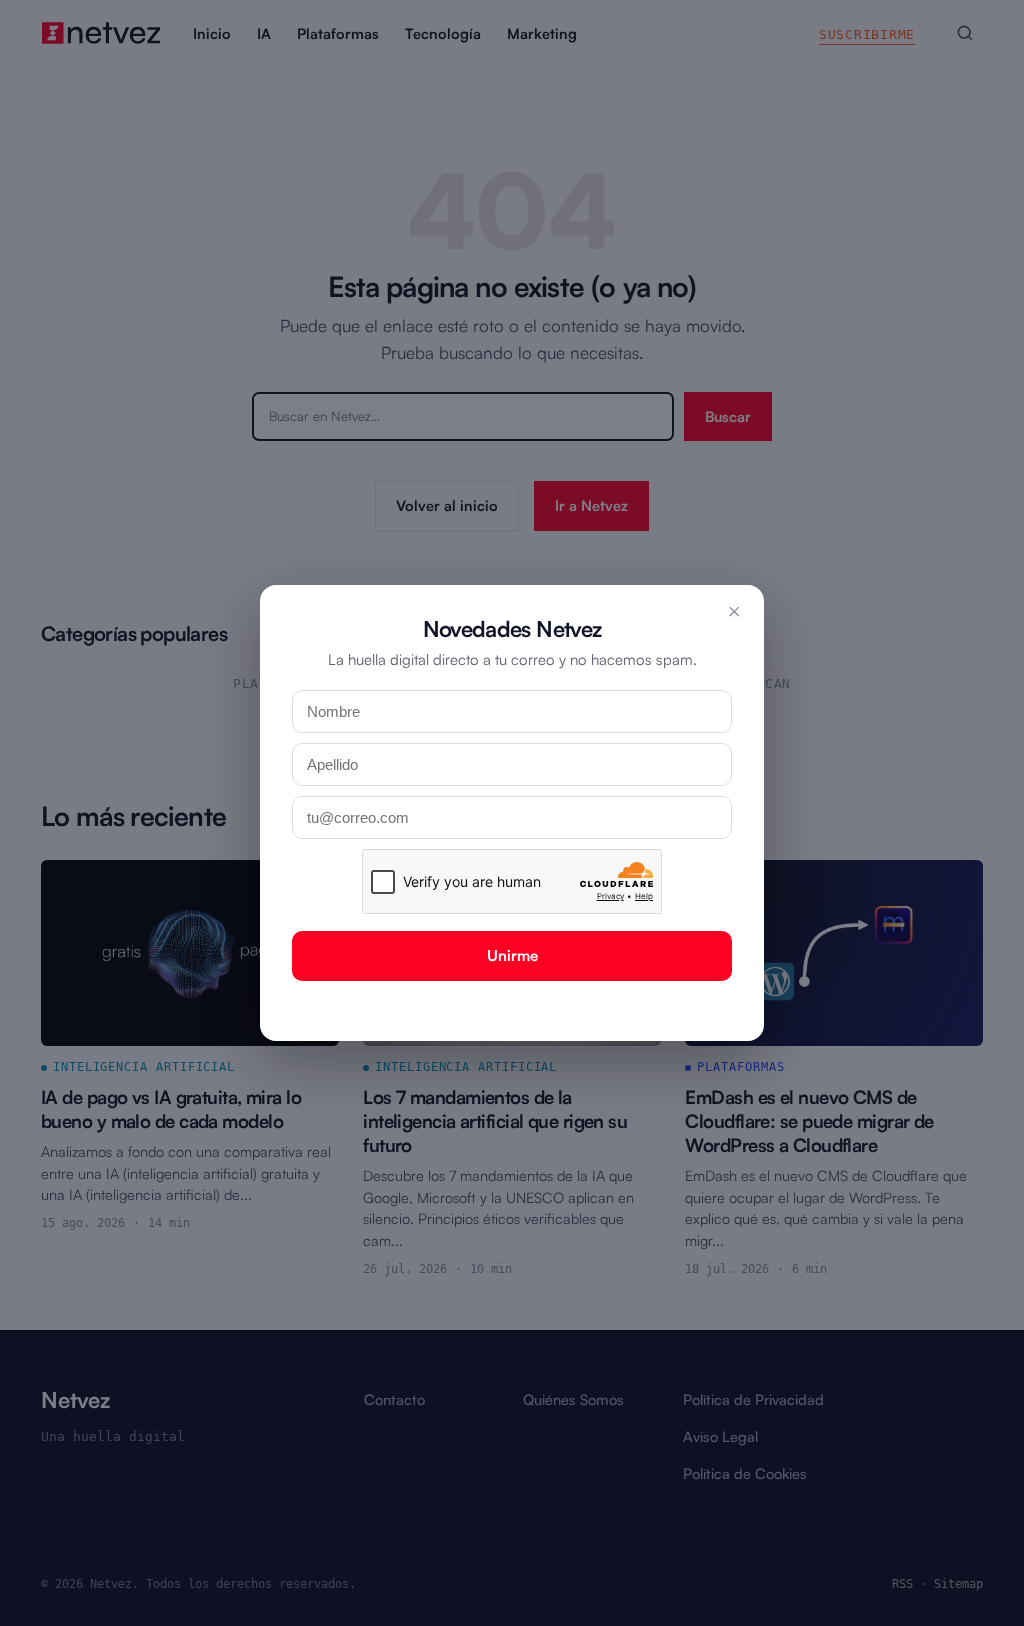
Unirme (512, 955)
